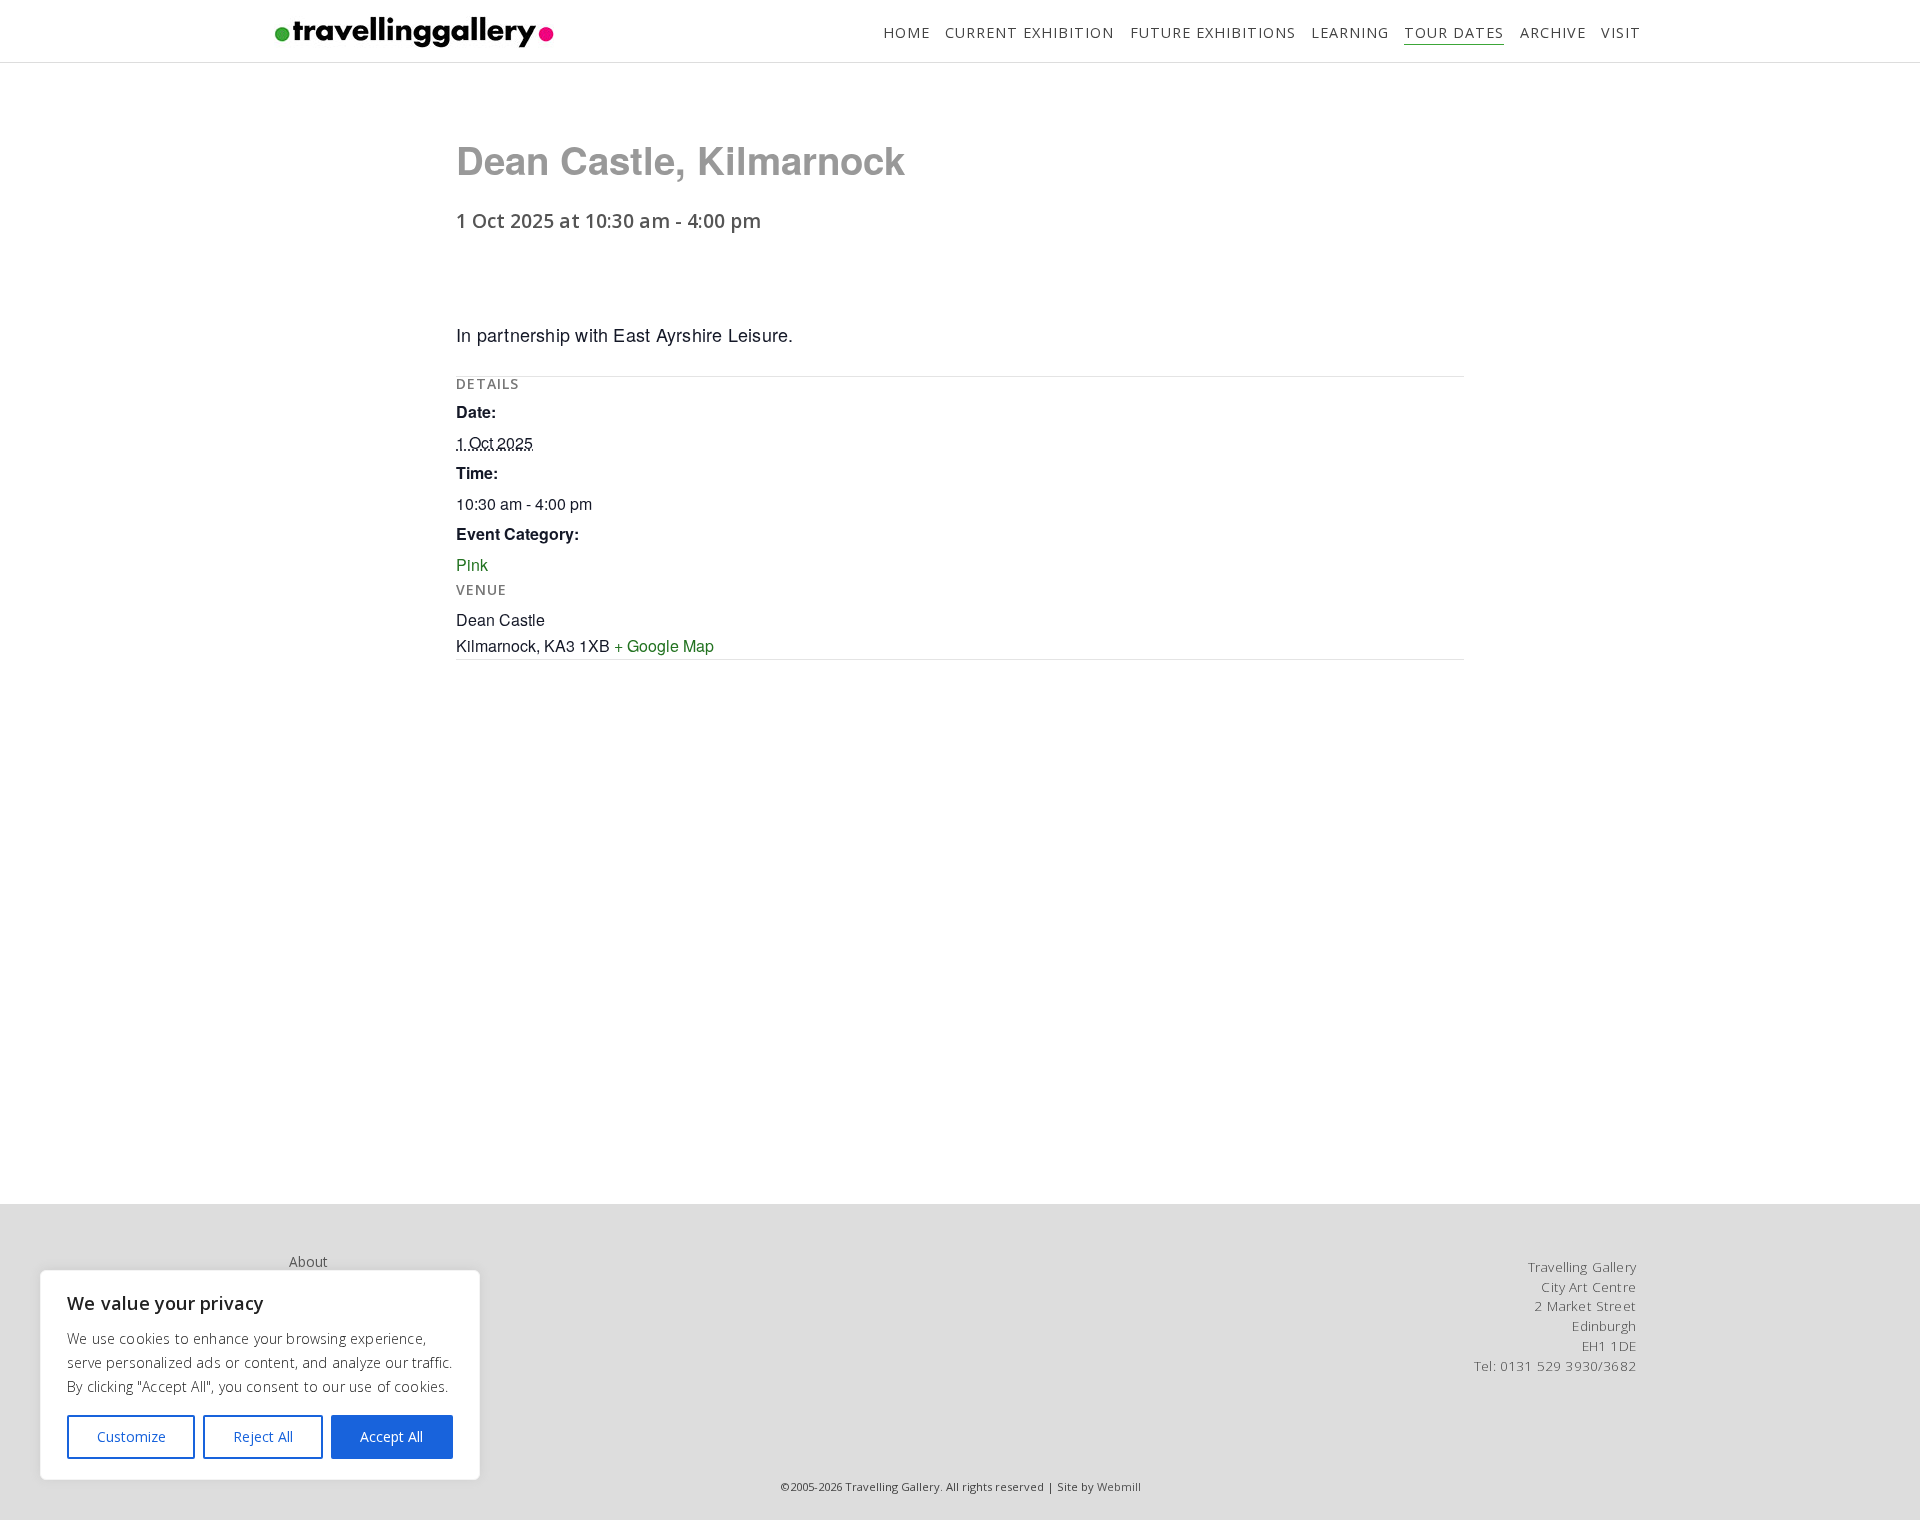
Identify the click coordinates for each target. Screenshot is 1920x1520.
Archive (1553, 32)
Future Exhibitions (1213, 32)
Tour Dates (1454, 32)
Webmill (1119, 1486)
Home (906, 32)
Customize (131, 1436)
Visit (1621, 32)
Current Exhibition (1029, 32)
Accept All (391, 1436)
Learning (1350, 32)
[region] (260, 1375)
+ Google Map (664, 645)
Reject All (263, 1436)
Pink (472, 564)
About (308, 1261)
